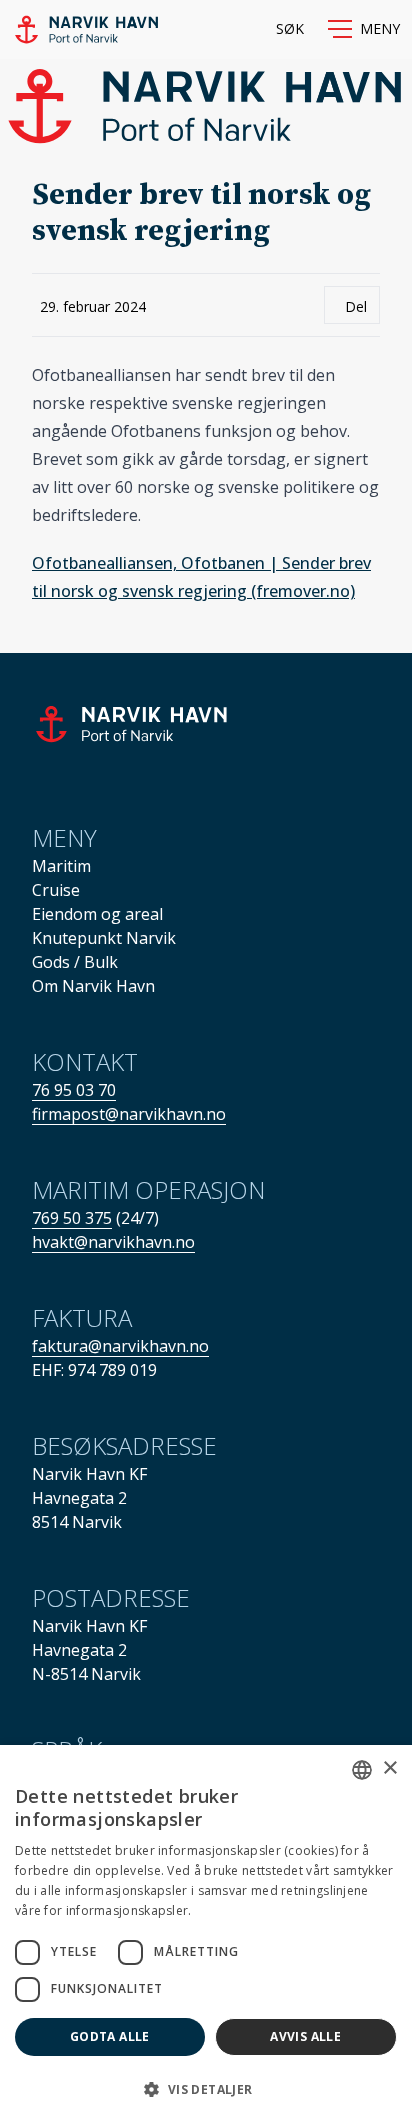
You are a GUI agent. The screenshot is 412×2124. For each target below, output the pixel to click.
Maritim (61, 866)
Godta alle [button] (110, 2036)
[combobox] (362, 1770)
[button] (364, 29)
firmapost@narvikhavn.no (129, 1114)
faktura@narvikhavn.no (120, 1346)
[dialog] (206, 1934)
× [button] (389, 1768)
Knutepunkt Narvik (104, 938)
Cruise (56, 890)
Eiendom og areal (97, 914)
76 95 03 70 (74, 1090)
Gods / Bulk (75, 962)
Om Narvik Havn (93, 986)
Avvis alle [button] (305, 2036)
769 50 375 (72, 1218)
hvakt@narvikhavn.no (113, 1242)
